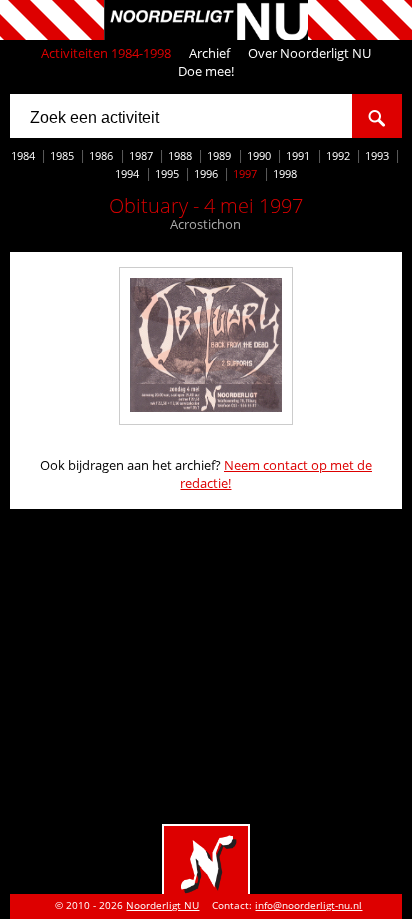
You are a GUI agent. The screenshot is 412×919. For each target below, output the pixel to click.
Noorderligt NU (162, 905)
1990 (259, 155)
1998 (285, 173)
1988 (180, 155)
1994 (127, 173)
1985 (62, 155)
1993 (377, 155)
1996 (206, 173)
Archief (209, 53)
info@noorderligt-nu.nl (308, 905)
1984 (23, 155)
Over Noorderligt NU (309, 53)
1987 (141, 155)
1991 (298, 155)
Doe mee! (206, 71)
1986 (101, 155)
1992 (338, 155)
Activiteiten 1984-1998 (106, 53)
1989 (219, 155)
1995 (167, 173)
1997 (245, 173)
